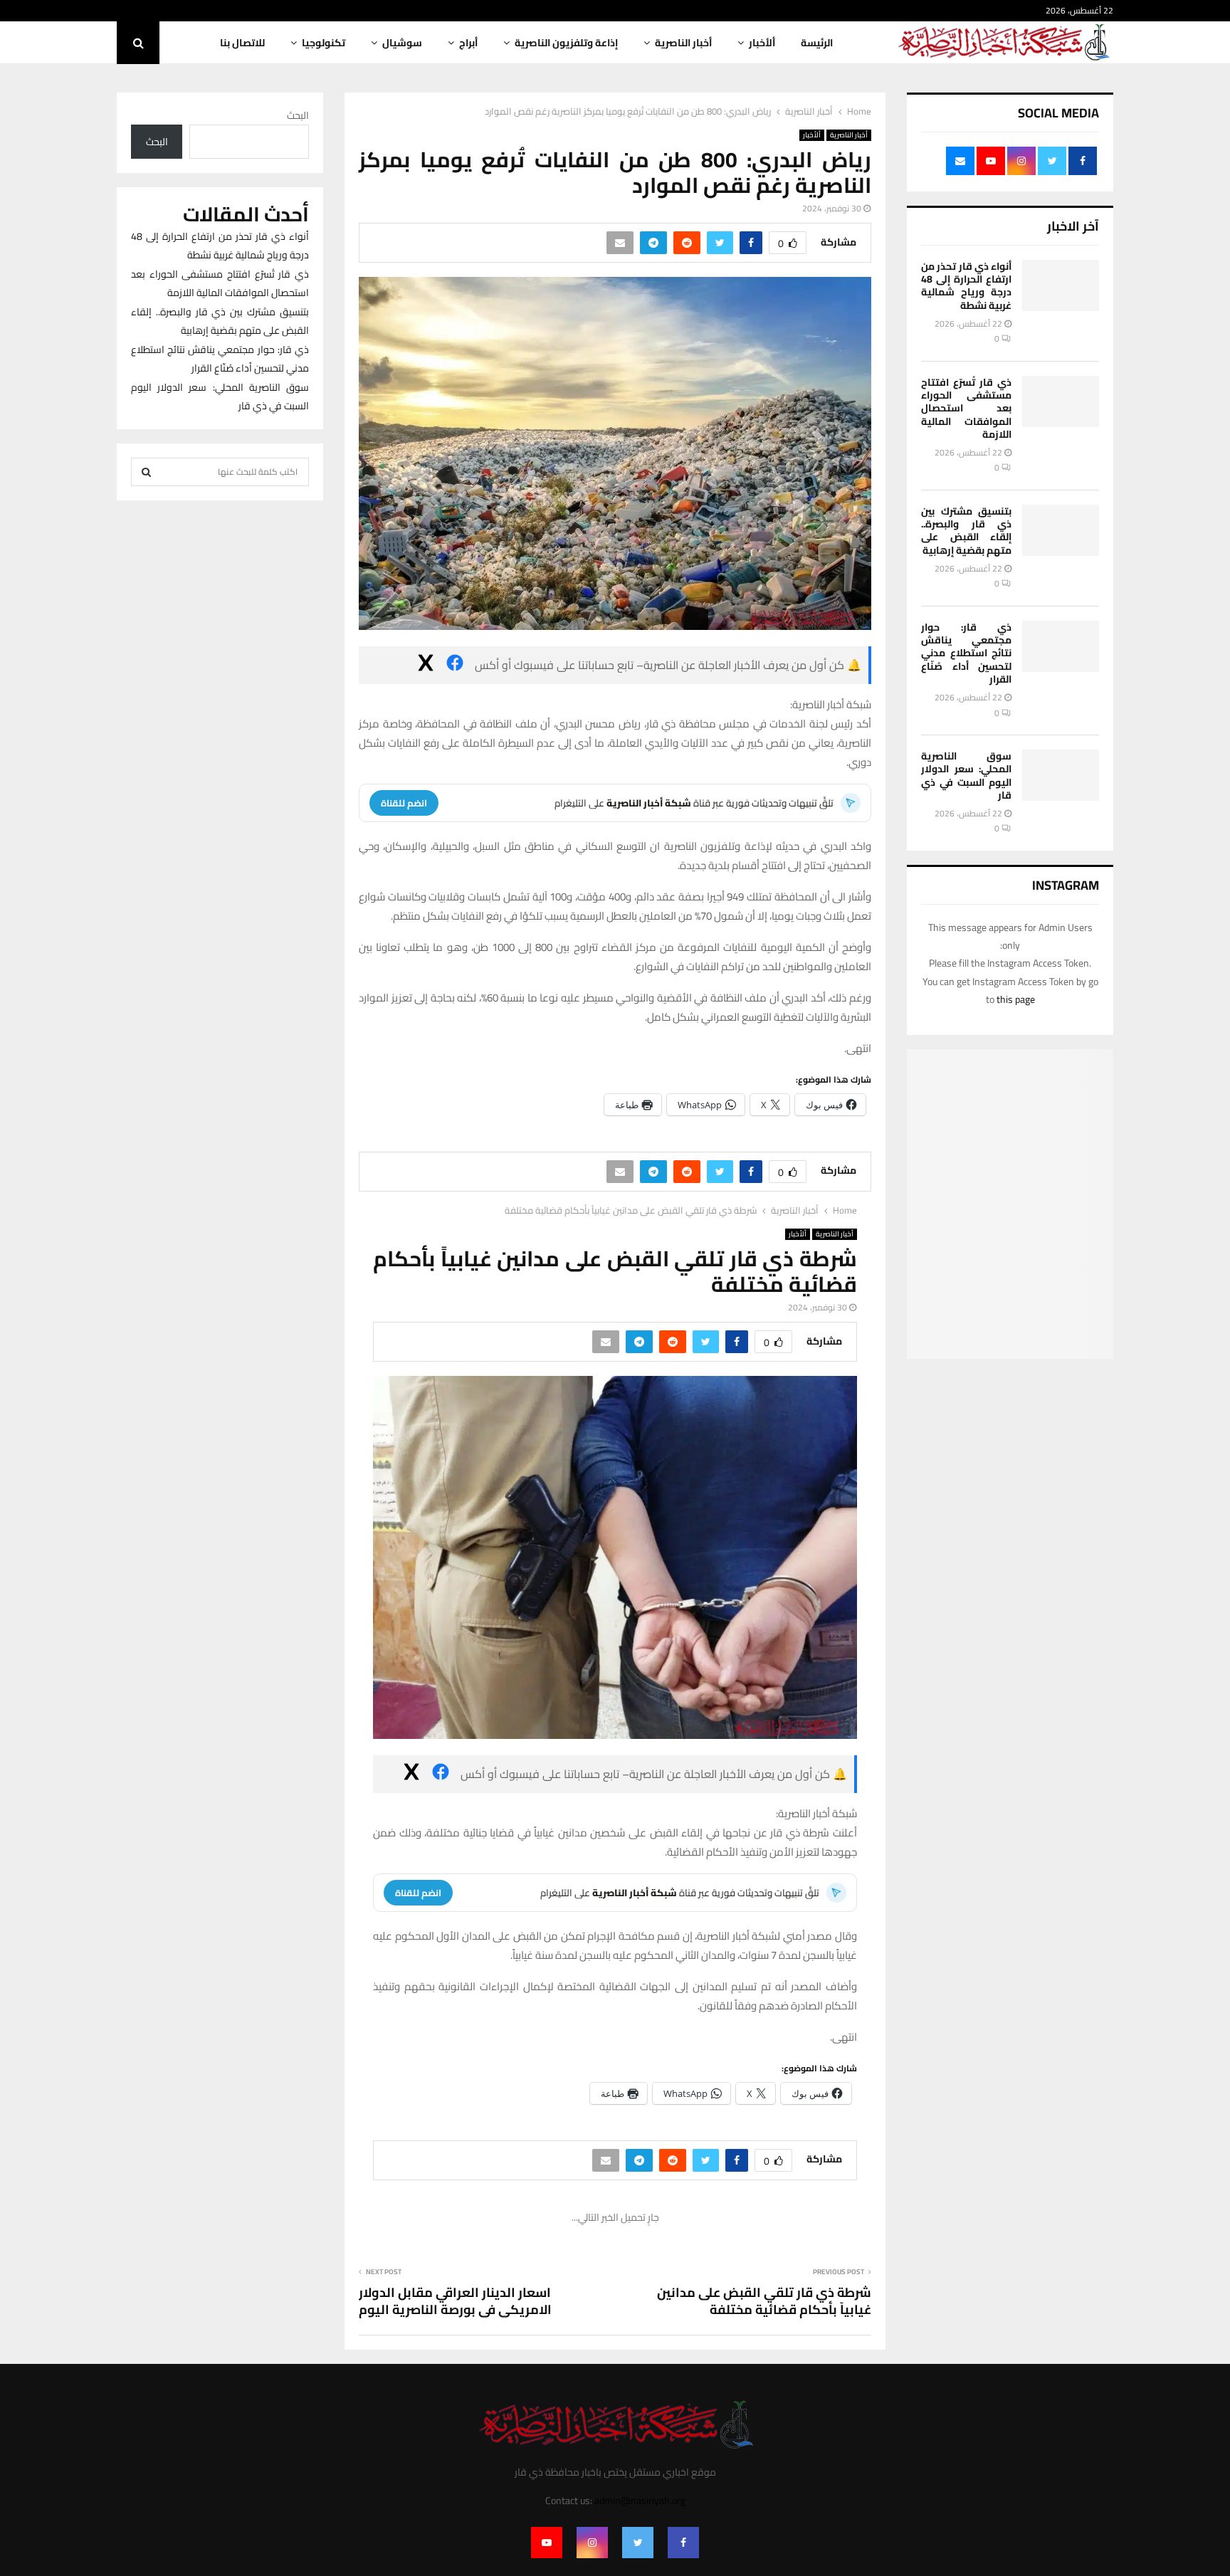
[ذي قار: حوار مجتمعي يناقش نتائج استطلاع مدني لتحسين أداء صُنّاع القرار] (1061, 646)
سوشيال (402, 43)
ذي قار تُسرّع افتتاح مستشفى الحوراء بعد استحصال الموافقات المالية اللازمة (966, 408)
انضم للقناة (404, 803)
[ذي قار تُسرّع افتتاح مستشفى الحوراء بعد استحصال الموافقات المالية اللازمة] (1061, 401)
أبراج (468, 43)
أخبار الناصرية (683, 43)
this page (1016, 999)
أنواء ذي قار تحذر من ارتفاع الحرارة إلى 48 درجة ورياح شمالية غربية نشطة (966, 286)
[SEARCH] (146, 472)
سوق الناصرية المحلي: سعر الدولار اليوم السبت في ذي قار (966, 776)
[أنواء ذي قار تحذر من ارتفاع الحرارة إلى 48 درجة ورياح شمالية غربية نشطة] (1061, 285)
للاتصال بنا (242, 43)
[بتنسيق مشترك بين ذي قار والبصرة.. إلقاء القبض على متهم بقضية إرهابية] (1061, 530)
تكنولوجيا (324, 43)
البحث (298, 115)
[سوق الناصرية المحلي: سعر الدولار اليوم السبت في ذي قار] (1061, 775)
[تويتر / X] (426, 666)
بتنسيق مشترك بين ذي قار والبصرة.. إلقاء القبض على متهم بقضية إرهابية (966, 531)
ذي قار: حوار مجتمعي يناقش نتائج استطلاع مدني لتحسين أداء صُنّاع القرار (966, 653)
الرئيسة (817, 43)
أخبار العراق (837, 2237)
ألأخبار (762, 43)
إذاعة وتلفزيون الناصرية (566, 43)
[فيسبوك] (455, 666)
